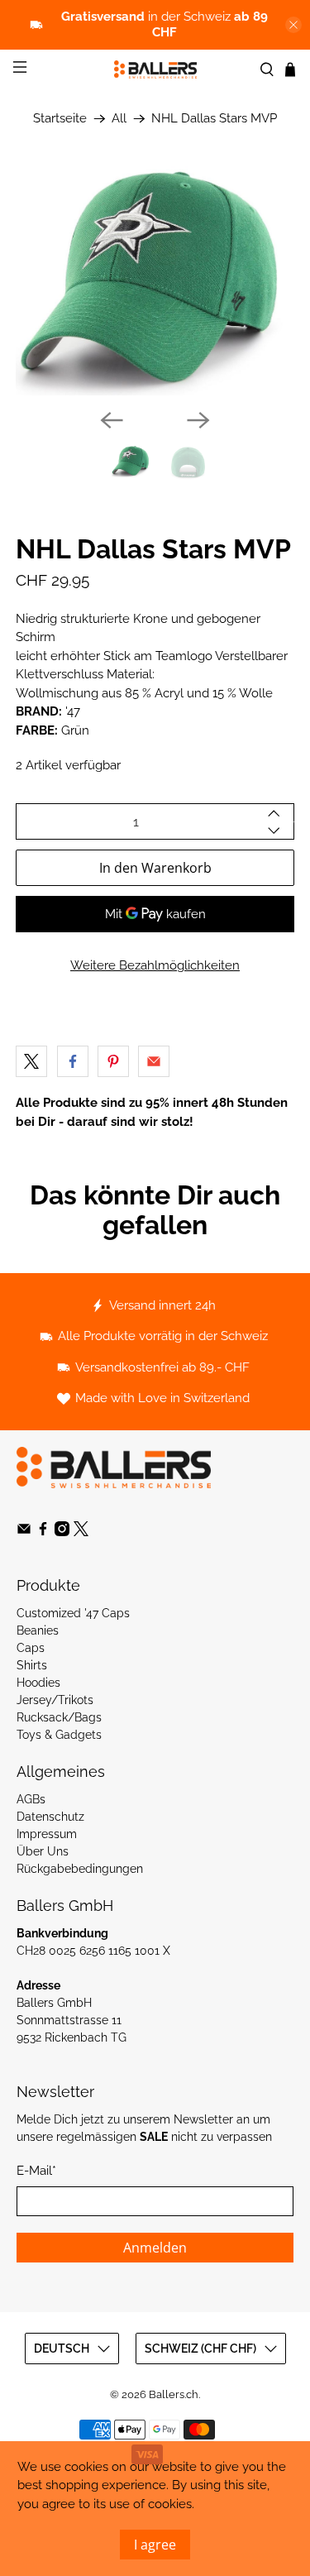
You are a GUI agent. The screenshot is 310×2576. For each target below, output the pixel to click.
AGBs (31, 1799)
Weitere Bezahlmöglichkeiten (155, 965)
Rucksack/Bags (59, 1717)
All (119, 119)
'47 (73, 711)
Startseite (60, 119)
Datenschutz (50, 1817)
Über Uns (43, 1851)
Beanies (38, 1630)
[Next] (198, 420)
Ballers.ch (174, 2394)
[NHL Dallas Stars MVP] (155, 280)
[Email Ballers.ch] (24, 1532)
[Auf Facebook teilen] (73, 1061)
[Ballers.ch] (155, 69)
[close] (293, 25)
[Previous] (112, 420)
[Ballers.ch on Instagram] (62, 1532)
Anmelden (155, 2248)
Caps (31, 1648)
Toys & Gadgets (59, 1735)
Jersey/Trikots (55, 1700)
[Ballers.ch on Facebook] (43, 1532)
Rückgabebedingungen (80, 1869)
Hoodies (38, 1683)
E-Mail (36, 2171)
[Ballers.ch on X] (81, 1532)
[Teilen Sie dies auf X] (31, 1061)
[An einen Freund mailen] (154, 1061)
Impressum (47, 1834)
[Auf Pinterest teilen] (113, 1061)
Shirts (32, 1665)
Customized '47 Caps (73, 1613)
